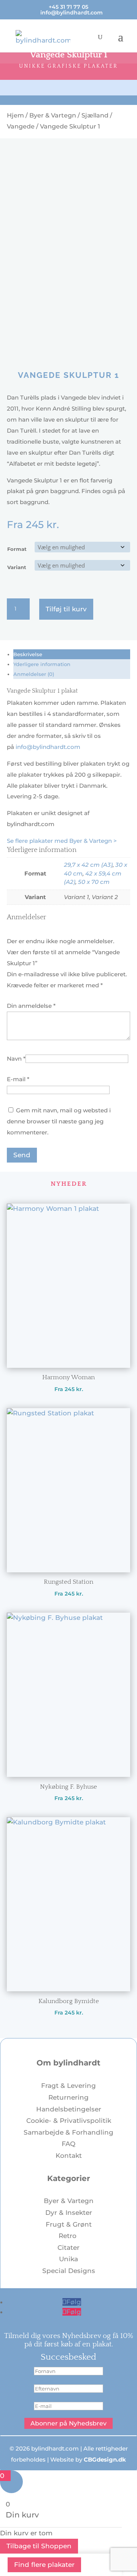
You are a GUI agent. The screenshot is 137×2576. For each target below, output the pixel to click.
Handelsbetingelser (69, 2109)
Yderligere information (42, 664)
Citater (68, 2248)
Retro (68, 2236)
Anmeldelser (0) (34, 674)
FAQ (68, 2144)
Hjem (15, 115)
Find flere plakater (44, 2565)
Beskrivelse (28, 654)
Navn (16, 1059)
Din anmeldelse (31, 1006)
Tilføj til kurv (66, 609)
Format (17, 549)
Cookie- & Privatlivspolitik (69, 2121)
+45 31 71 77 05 (68, 7)
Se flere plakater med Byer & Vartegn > (62, 841)
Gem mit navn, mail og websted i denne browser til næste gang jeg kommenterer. (59, 1121)
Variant (17, 567)
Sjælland (95, 115)
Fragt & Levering (68, 2086)
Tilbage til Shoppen (39, 2546)
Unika (68, 2259)
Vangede (21, 126)
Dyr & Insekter (69, 2213)
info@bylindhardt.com (48, 747)
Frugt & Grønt (69, 2224)
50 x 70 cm (94, 882)
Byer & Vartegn (53, 115)
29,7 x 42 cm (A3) (88, 865)
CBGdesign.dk (105, 2459)
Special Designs (69, 2271)
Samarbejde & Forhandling (68, 2132)
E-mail (18, 1079)
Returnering (68, 2097)
